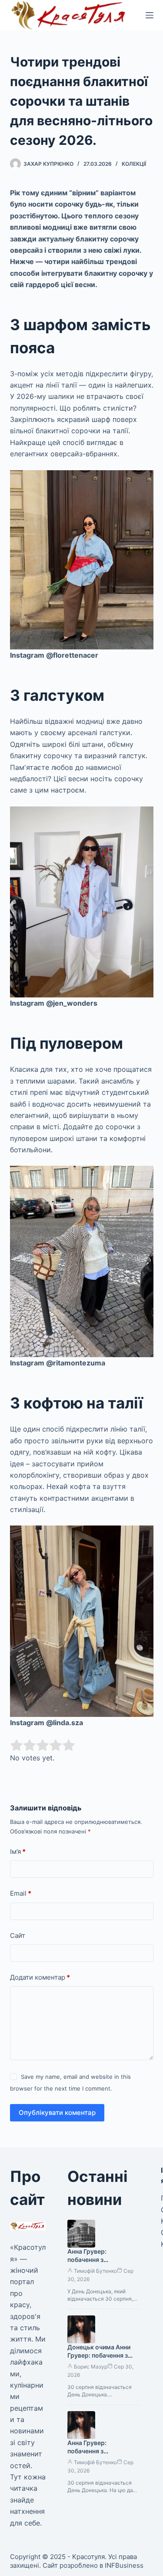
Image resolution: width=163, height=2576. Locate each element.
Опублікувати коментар (57, 2113)
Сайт (18, 1935)
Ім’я (18, 1852)
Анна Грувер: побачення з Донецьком (87, 2260)
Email (21, 1893)
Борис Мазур (91, 2367)
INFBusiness (124, 2565)
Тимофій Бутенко (95, 2271)
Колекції (134, 164)
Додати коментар (40, 1977)
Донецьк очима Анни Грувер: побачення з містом (99, 2355)
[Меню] (150, 15)
